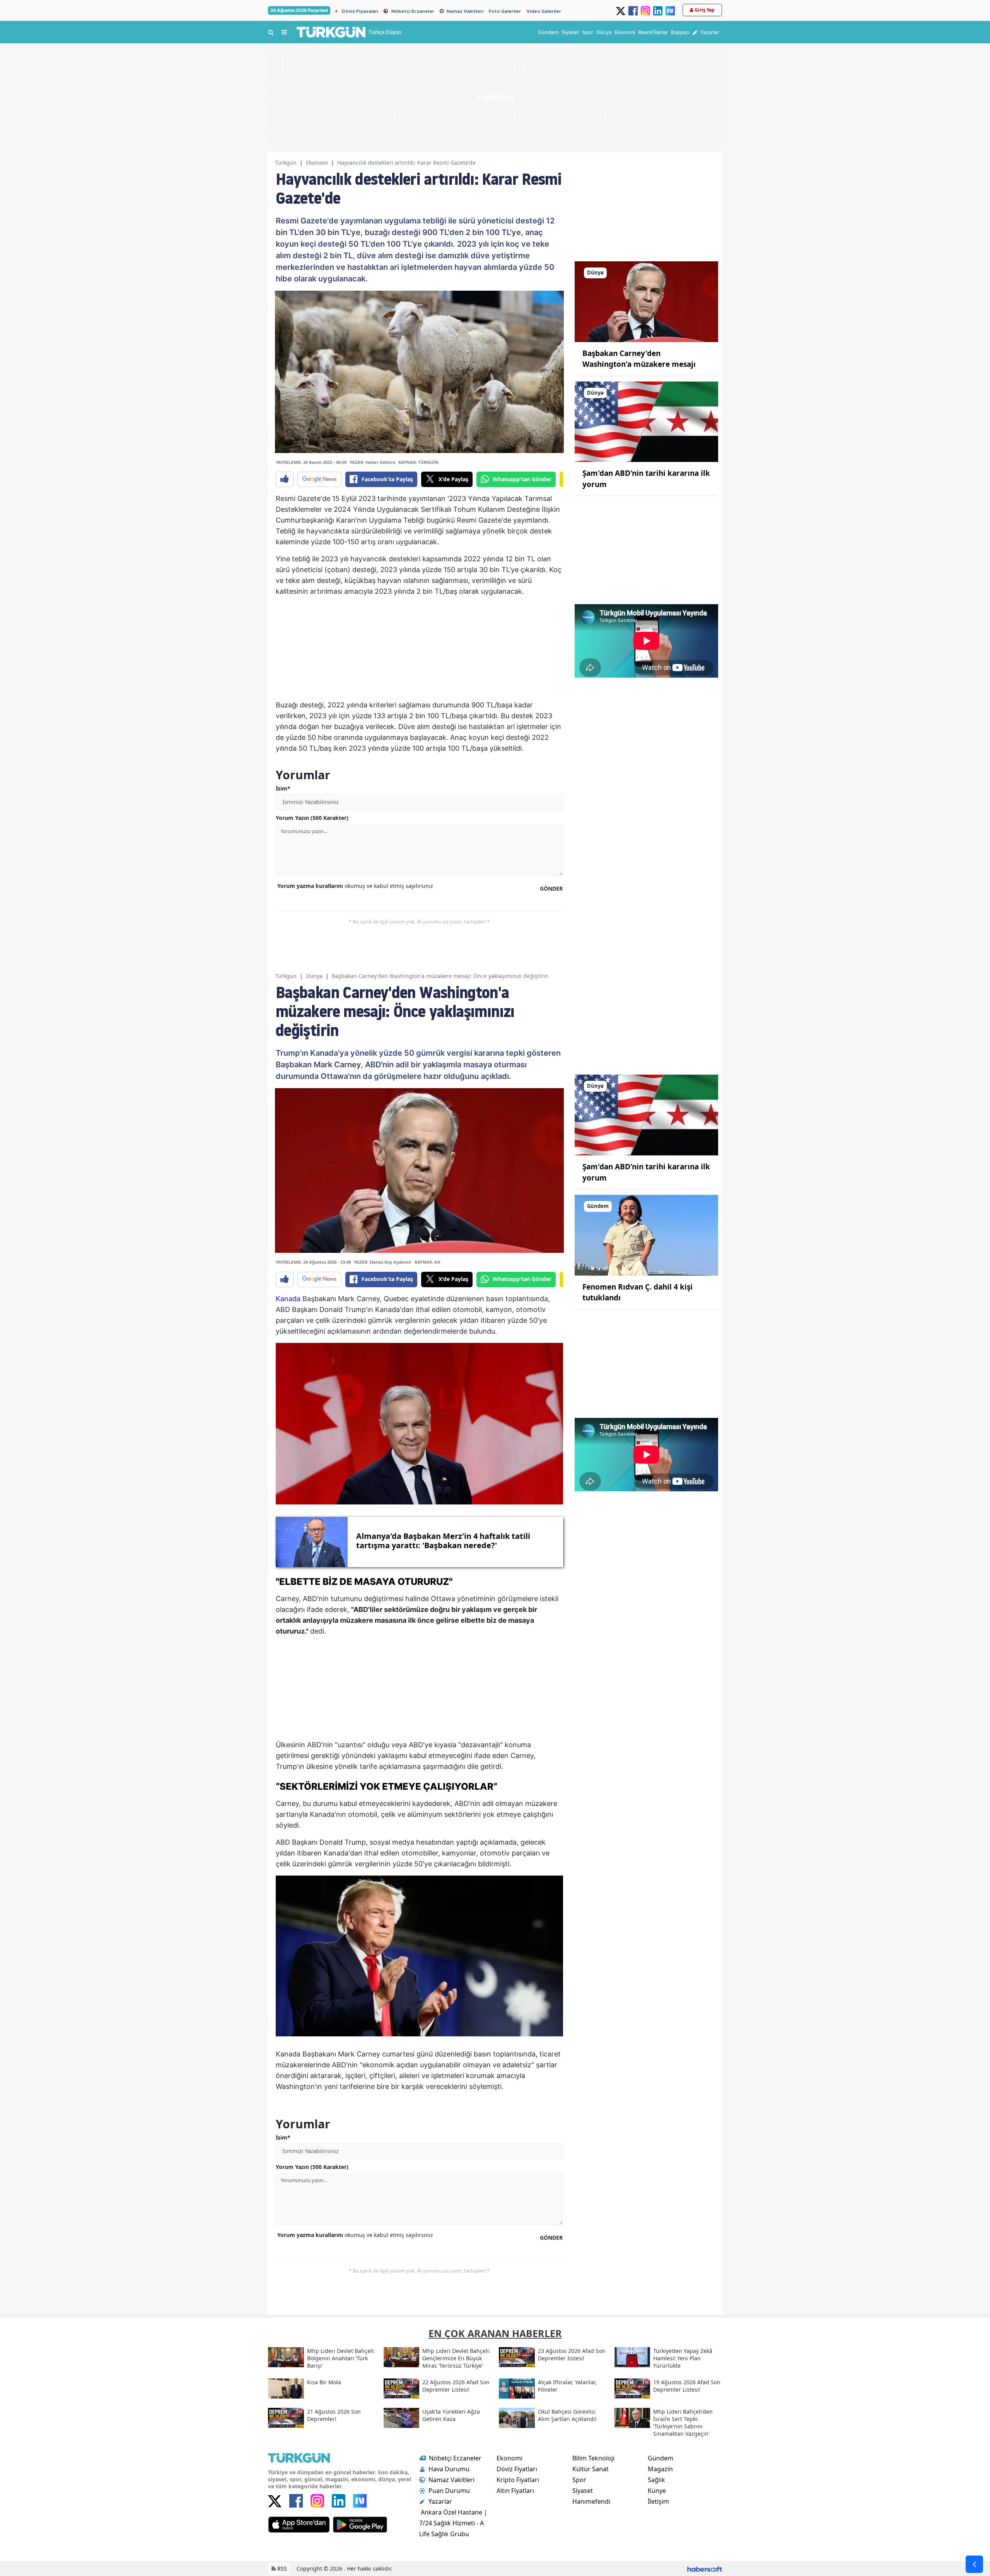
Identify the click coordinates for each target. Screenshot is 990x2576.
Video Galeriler (544, 11)
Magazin (660, 2469)
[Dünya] (646, 301)
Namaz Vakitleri (465, 11)
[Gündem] (646, 1235)
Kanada (288, 1299)
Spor (579, 2480)
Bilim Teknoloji (593, 2458)
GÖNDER (551, 888)
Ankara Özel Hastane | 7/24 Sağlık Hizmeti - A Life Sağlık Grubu (453, 2523)
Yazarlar (440, 2501)
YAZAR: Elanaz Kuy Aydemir (383, 1262)
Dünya (314, 976)
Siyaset (583, 2491)
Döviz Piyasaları (360, 11)
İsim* (283, 788)
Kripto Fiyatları (518, 2480)
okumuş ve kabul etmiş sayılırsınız (355, 886)
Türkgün (286, 163)
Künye (657, 2491)
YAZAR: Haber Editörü (372, 462)
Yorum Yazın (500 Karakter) (312, 818)
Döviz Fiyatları (517, 2469)
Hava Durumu (449, 2469)
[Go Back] (974, 2564)
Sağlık (656, 2480)
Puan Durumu (449, 2491)
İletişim (658, 2501)
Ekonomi (317, 163)
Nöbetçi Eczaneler (413, 11)
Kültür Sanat (591, 2469)
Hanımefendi (591, 2501)
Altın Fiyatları (515, 2491)
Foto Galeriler (505, 11)
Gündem (661, 2458)
